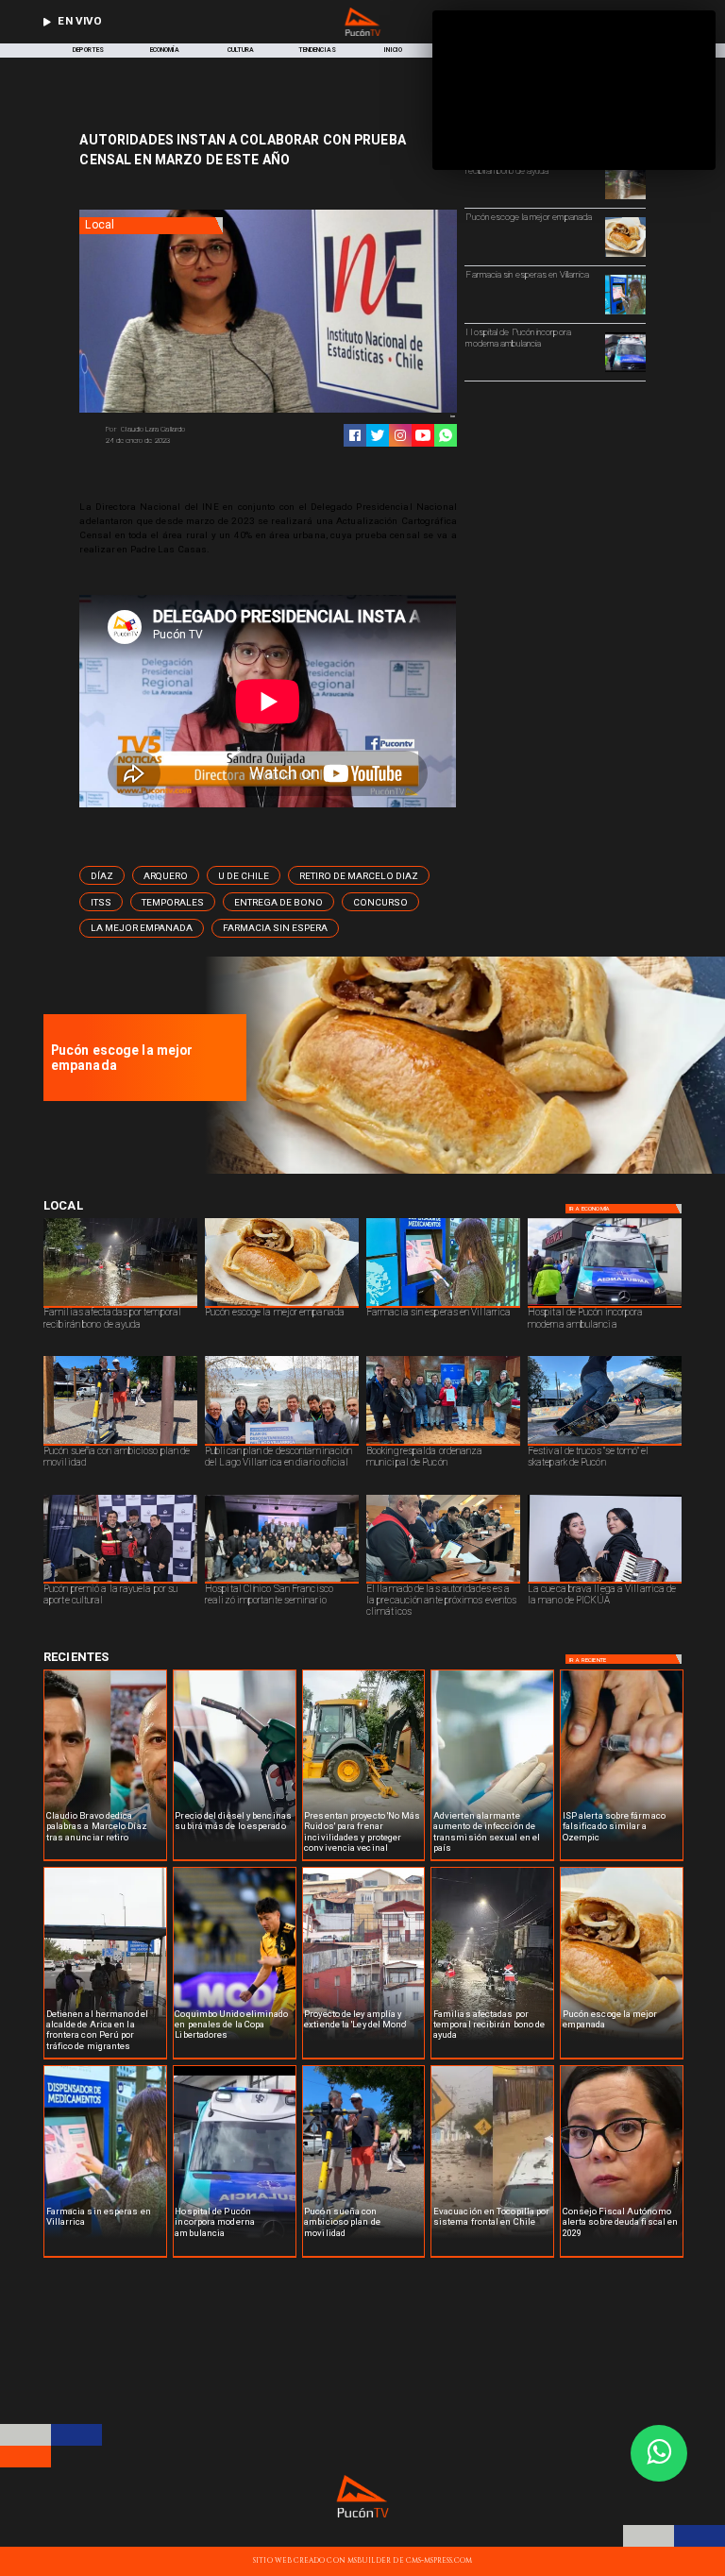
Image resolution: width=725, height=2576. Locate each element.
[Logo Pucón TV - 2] (362, 34)
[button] (102, 875)
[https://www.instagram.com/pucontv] (400, 435)
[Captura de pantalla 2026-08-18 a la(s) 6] (625, 371)
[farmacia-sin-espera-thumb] (625, 314)
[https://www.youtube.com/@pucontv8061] (423, 435)
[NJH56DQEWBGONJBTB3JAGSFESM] (625, 198)
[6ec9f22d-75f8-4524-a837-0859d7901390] (625, 256)
